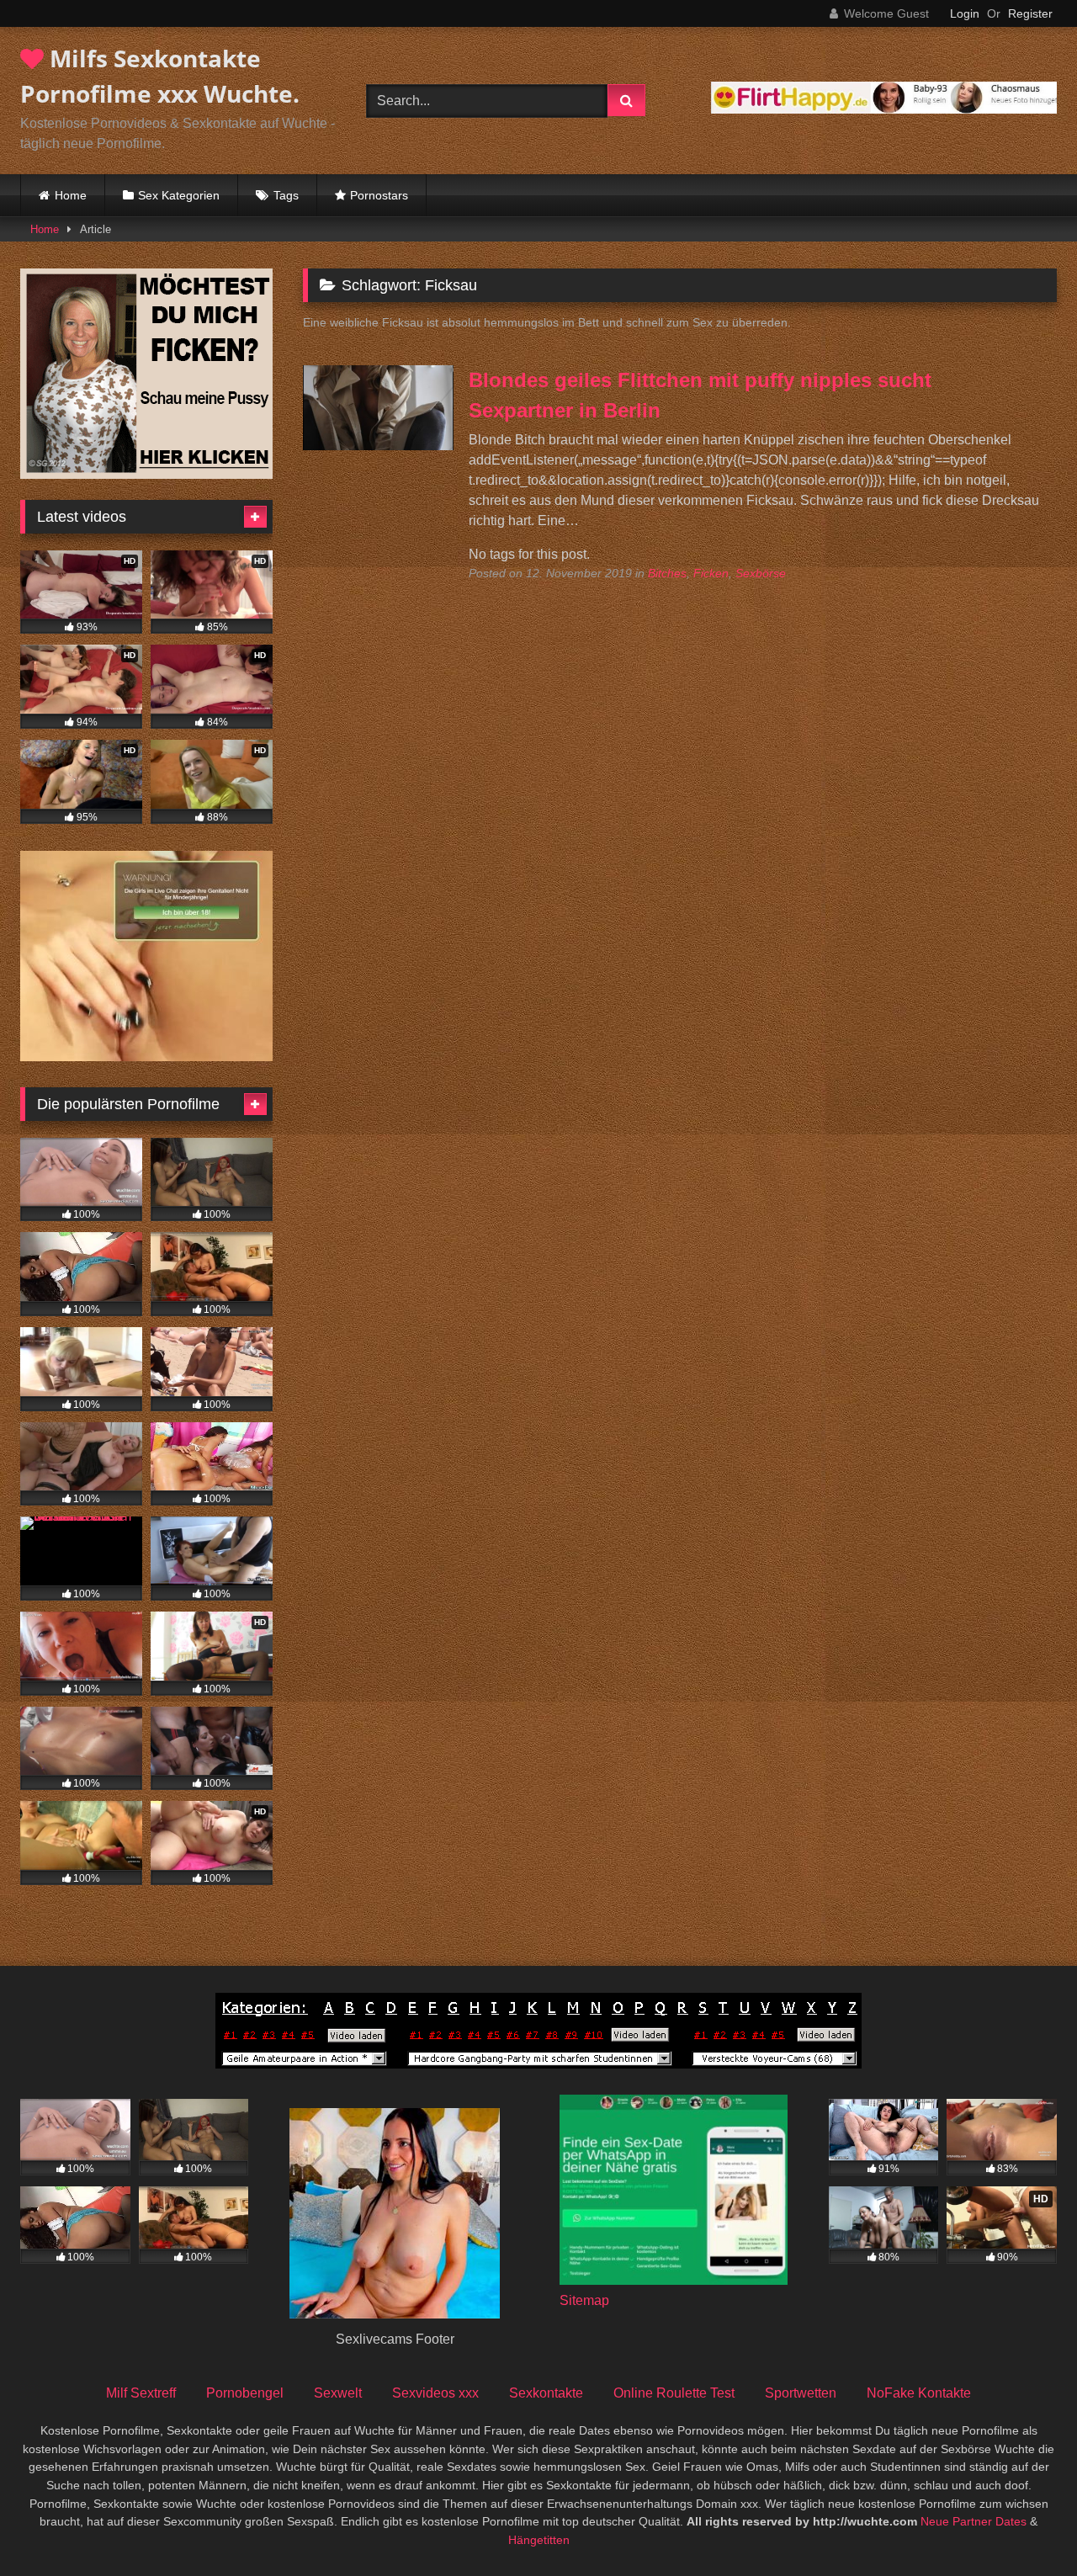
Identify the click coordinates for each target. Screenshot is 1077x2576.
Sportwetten (801, 2393)
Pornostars (379, 195)
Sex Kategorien (179, 195)
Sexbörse (761, 573)
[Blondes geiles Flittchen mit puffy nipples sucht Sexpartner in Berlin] (378, 446)
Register (1030, 13)
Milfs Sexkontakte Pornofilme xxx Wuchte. (160, 76)
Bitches (667, 573)
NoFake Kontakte (919, 2393)
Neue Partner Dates (974, 2521)
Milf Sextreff (141, 2393)
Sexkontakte (546, 2393)
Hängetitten (539, 2540)
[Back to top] (1025, 2526)
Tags (286, 195)
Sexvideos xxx (435, 2393)
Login (965, 13)
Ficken (711, 573)
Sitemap (584, 2300)
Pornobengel (245, 2393)
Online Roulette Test (674, 2393)
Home (71, 195)
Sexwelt (338, 2393)
